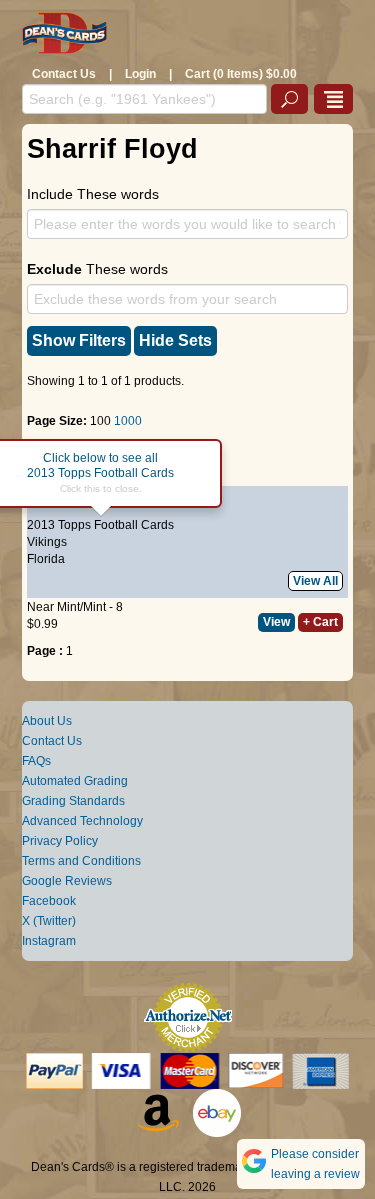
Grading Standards (73, 801)
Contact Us (64, 74)
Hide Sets (175, 340)
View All (315, 581)
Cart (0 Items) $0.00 (241, 74)
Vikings (47, 542)
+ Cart (320, 622)
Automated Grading (75, 781)
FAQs (36, 761)
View (276, 622)
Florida (46, 559)
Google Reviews (67, 881)
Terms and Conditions (81, 861)
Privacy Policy (60, 841)
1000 (128, 421)
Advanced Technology (82, 821)
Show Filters (79, 340)
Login (140, 74)
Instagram (49, 941)
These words (97, 269)
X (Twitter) (49, 921)
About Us (47, 721)
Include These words (93, 194)
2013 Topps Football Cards (100, 525)
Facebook (49, 901)
